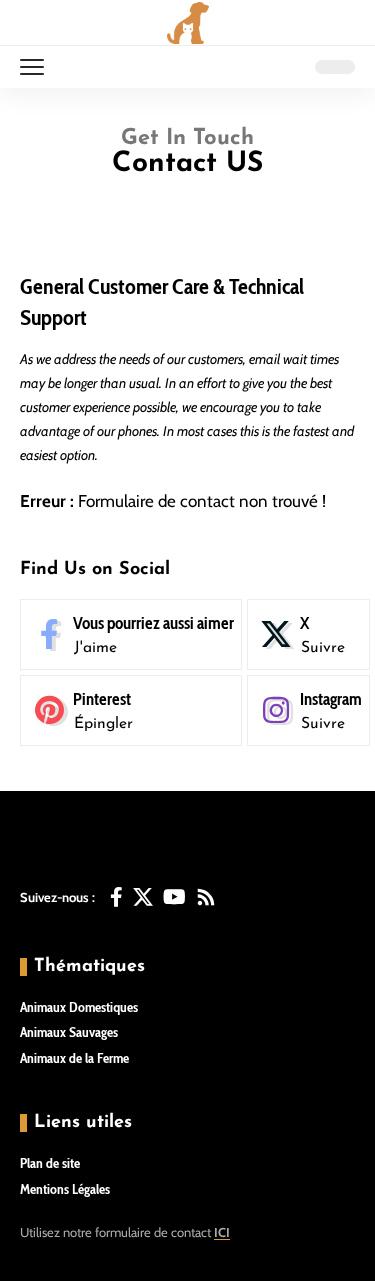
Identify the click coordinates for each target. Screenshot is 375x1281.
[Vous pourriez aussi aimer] (116, 897)
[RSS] (206, 897)
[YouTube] (174, 897)
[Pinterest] (131, 710)
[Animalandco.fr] (188, 23)
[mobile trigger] (37, 67)
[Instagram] (308, 710)
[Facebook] (131, 634)
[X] (308, 634)
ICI (222, 1232)
